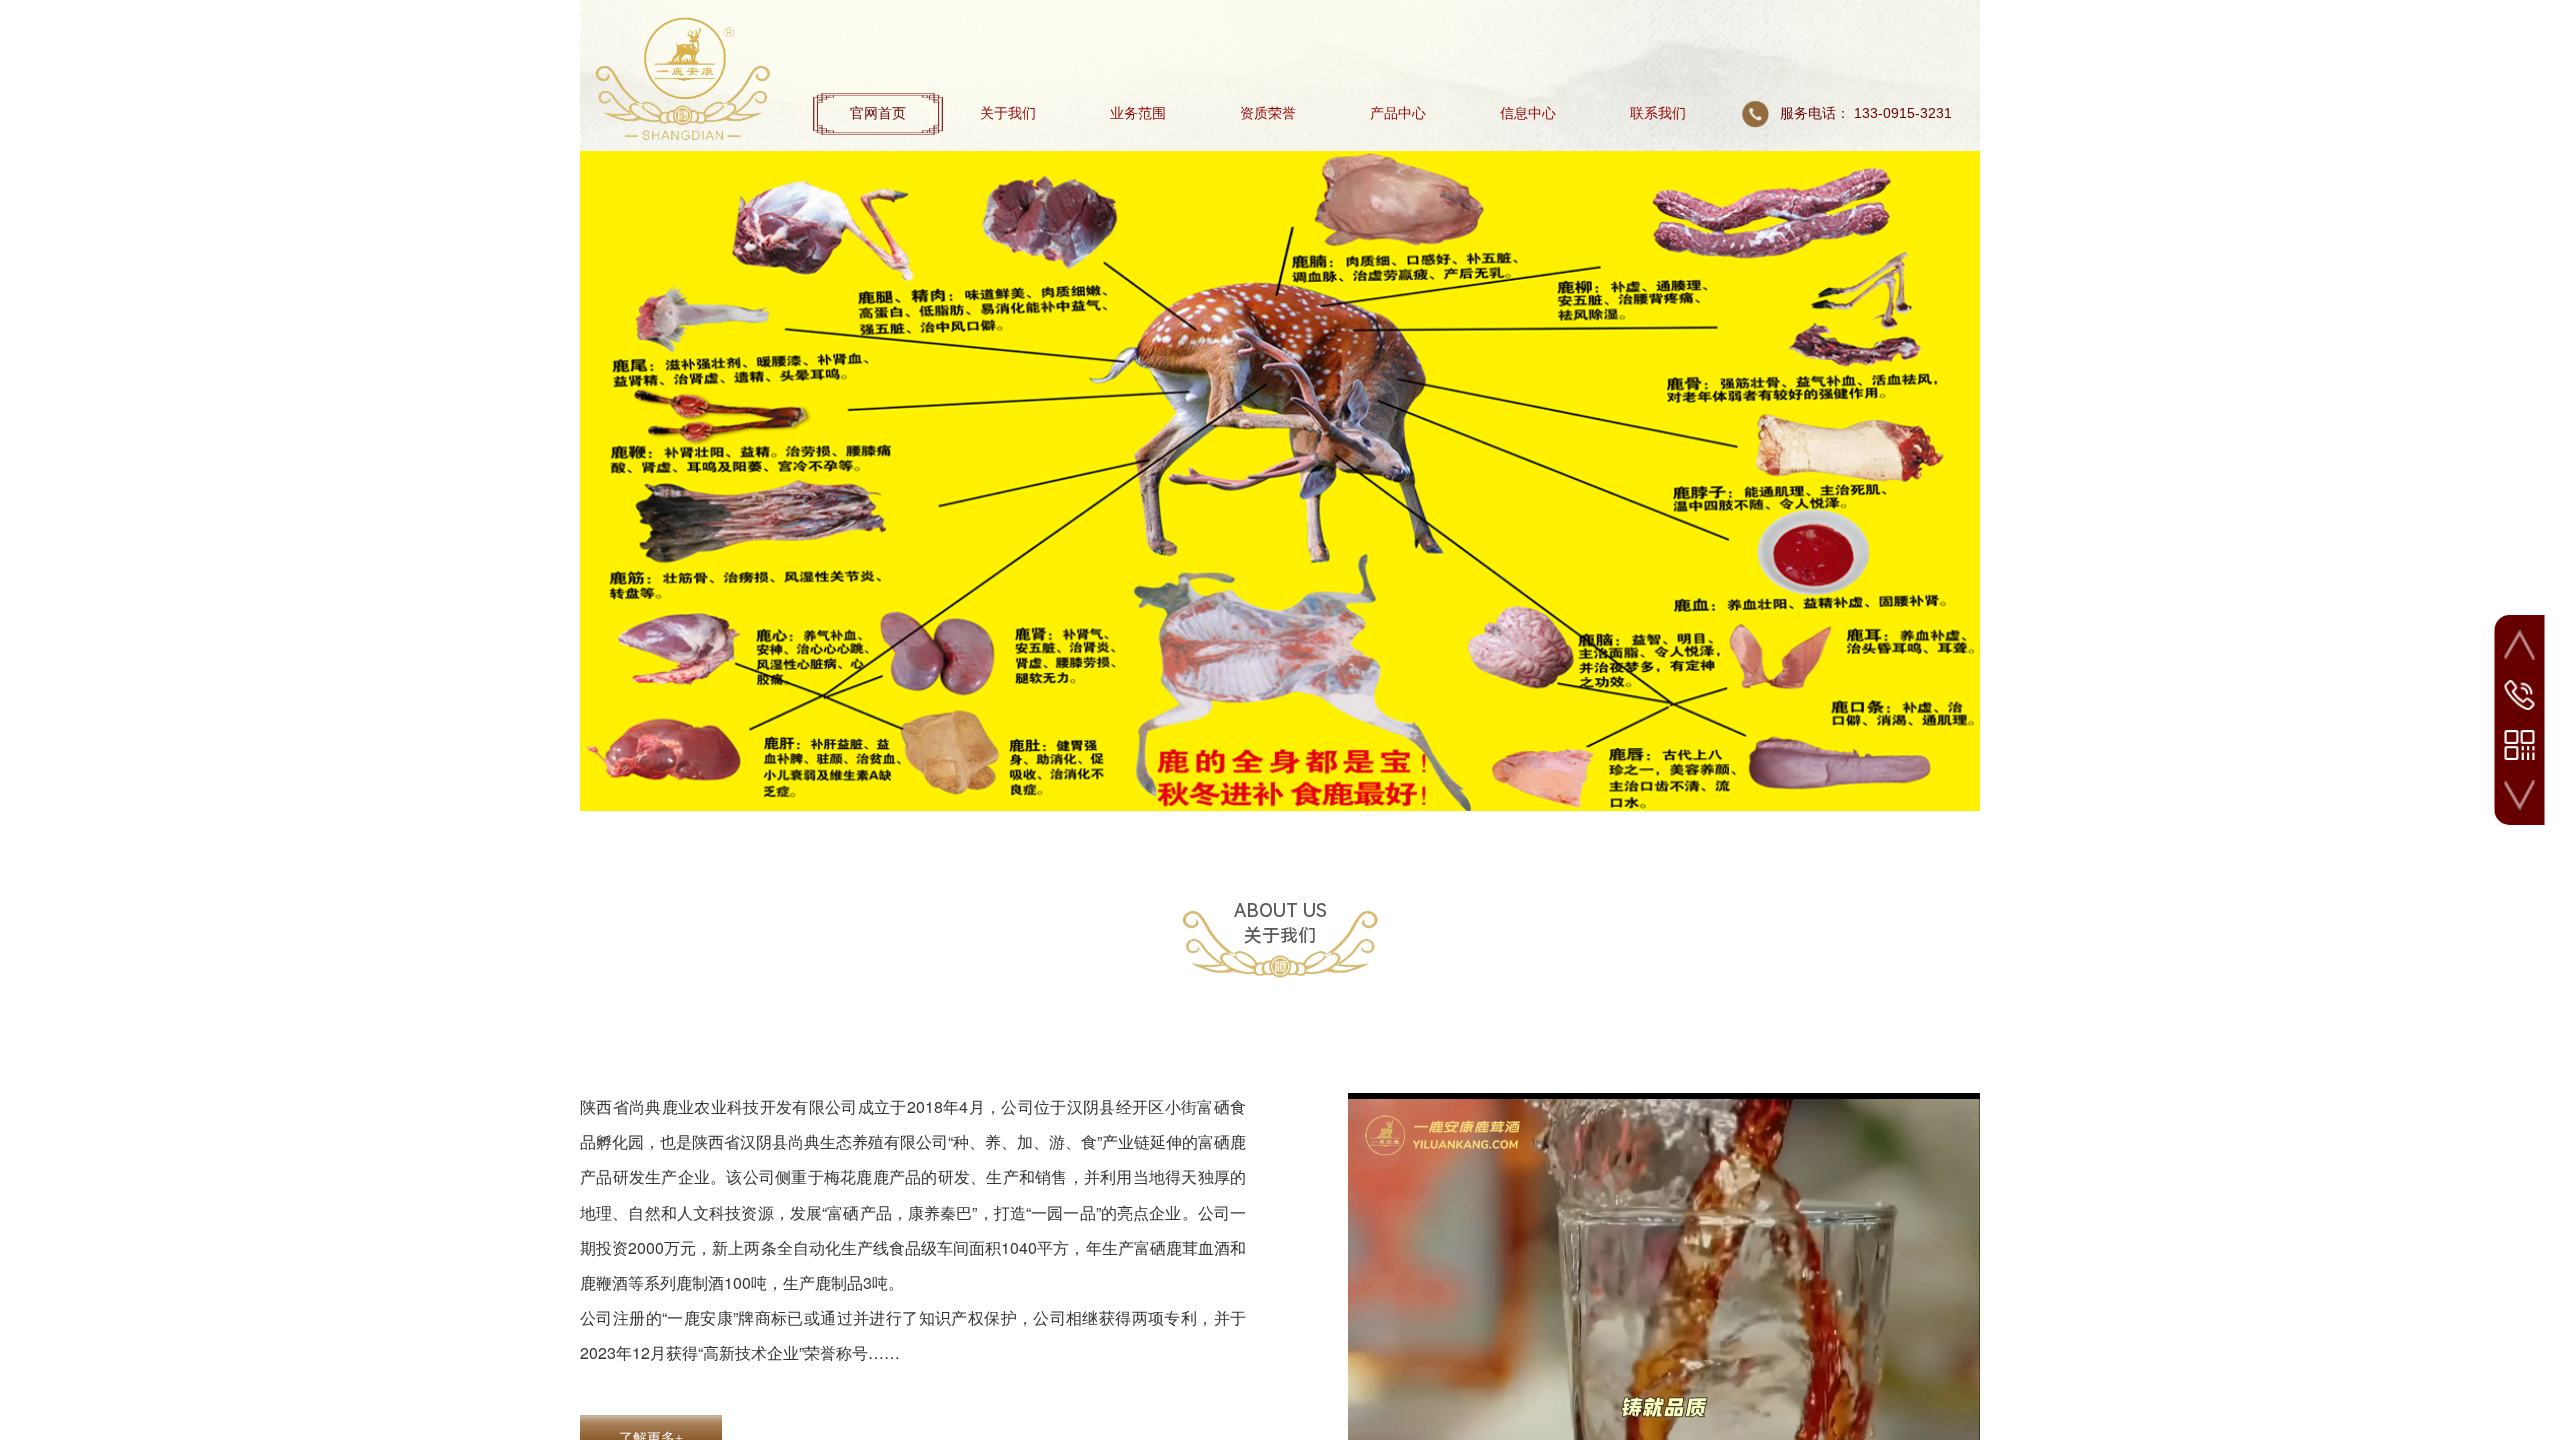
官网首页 (878, 113)
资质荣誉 (1268, 113)
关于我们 (1008, 113)
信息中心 (1528, 113)
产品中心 (1398, 113)
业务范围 (1138, 113)
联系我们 (1658, 113)
